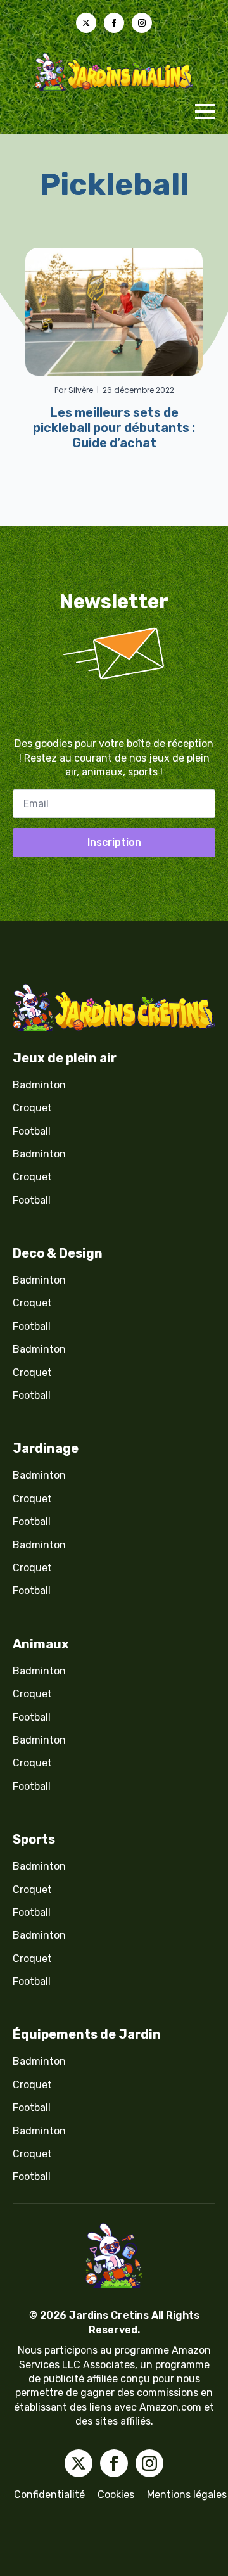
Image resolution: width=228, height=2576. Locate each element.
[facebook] (114, 23)
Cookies (116, 2495)
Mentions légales (187, 2495)
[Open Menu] (205, 112)
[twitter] (86, 23)
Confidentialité (49, 2495)
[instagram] (142, 23)
